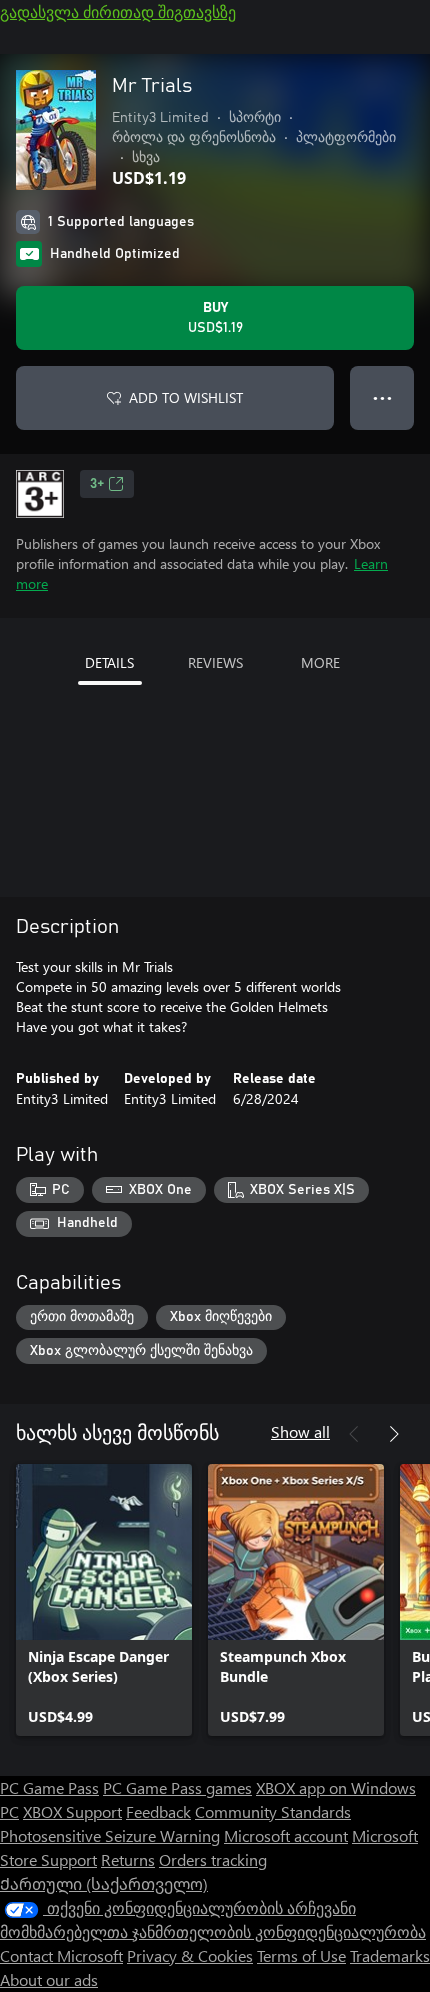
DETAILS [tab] (109, 662)
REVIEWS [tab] (215, 662)
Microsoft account (286, 1835)
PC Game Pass (49, 1787)
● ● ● (382, 397)
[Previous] (354, 1434)
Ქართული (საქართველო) (104, 1883)
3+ (97, 484)
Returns (128, 1859)
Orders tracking (213, 1859)
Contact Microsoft (61, 1955)
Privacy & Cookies (190, 1955)
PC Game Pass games (177, 1787)
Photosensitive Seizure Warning (110, 1835)
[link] (104, 1600)
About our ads (49, 1979)
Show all (300, 1431)
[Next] (394, 1434)
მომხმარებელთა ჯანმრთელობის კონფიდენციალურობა (213, 1931)
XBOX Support (72, 1811)
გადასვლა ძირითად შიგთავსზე (118, 11)
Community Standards (273, 1811)
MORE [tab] (320, 662)
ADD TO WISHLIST (186, 397)
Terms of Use (301, 1955)
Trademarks (390, 1955)
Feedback (158, 1811)
